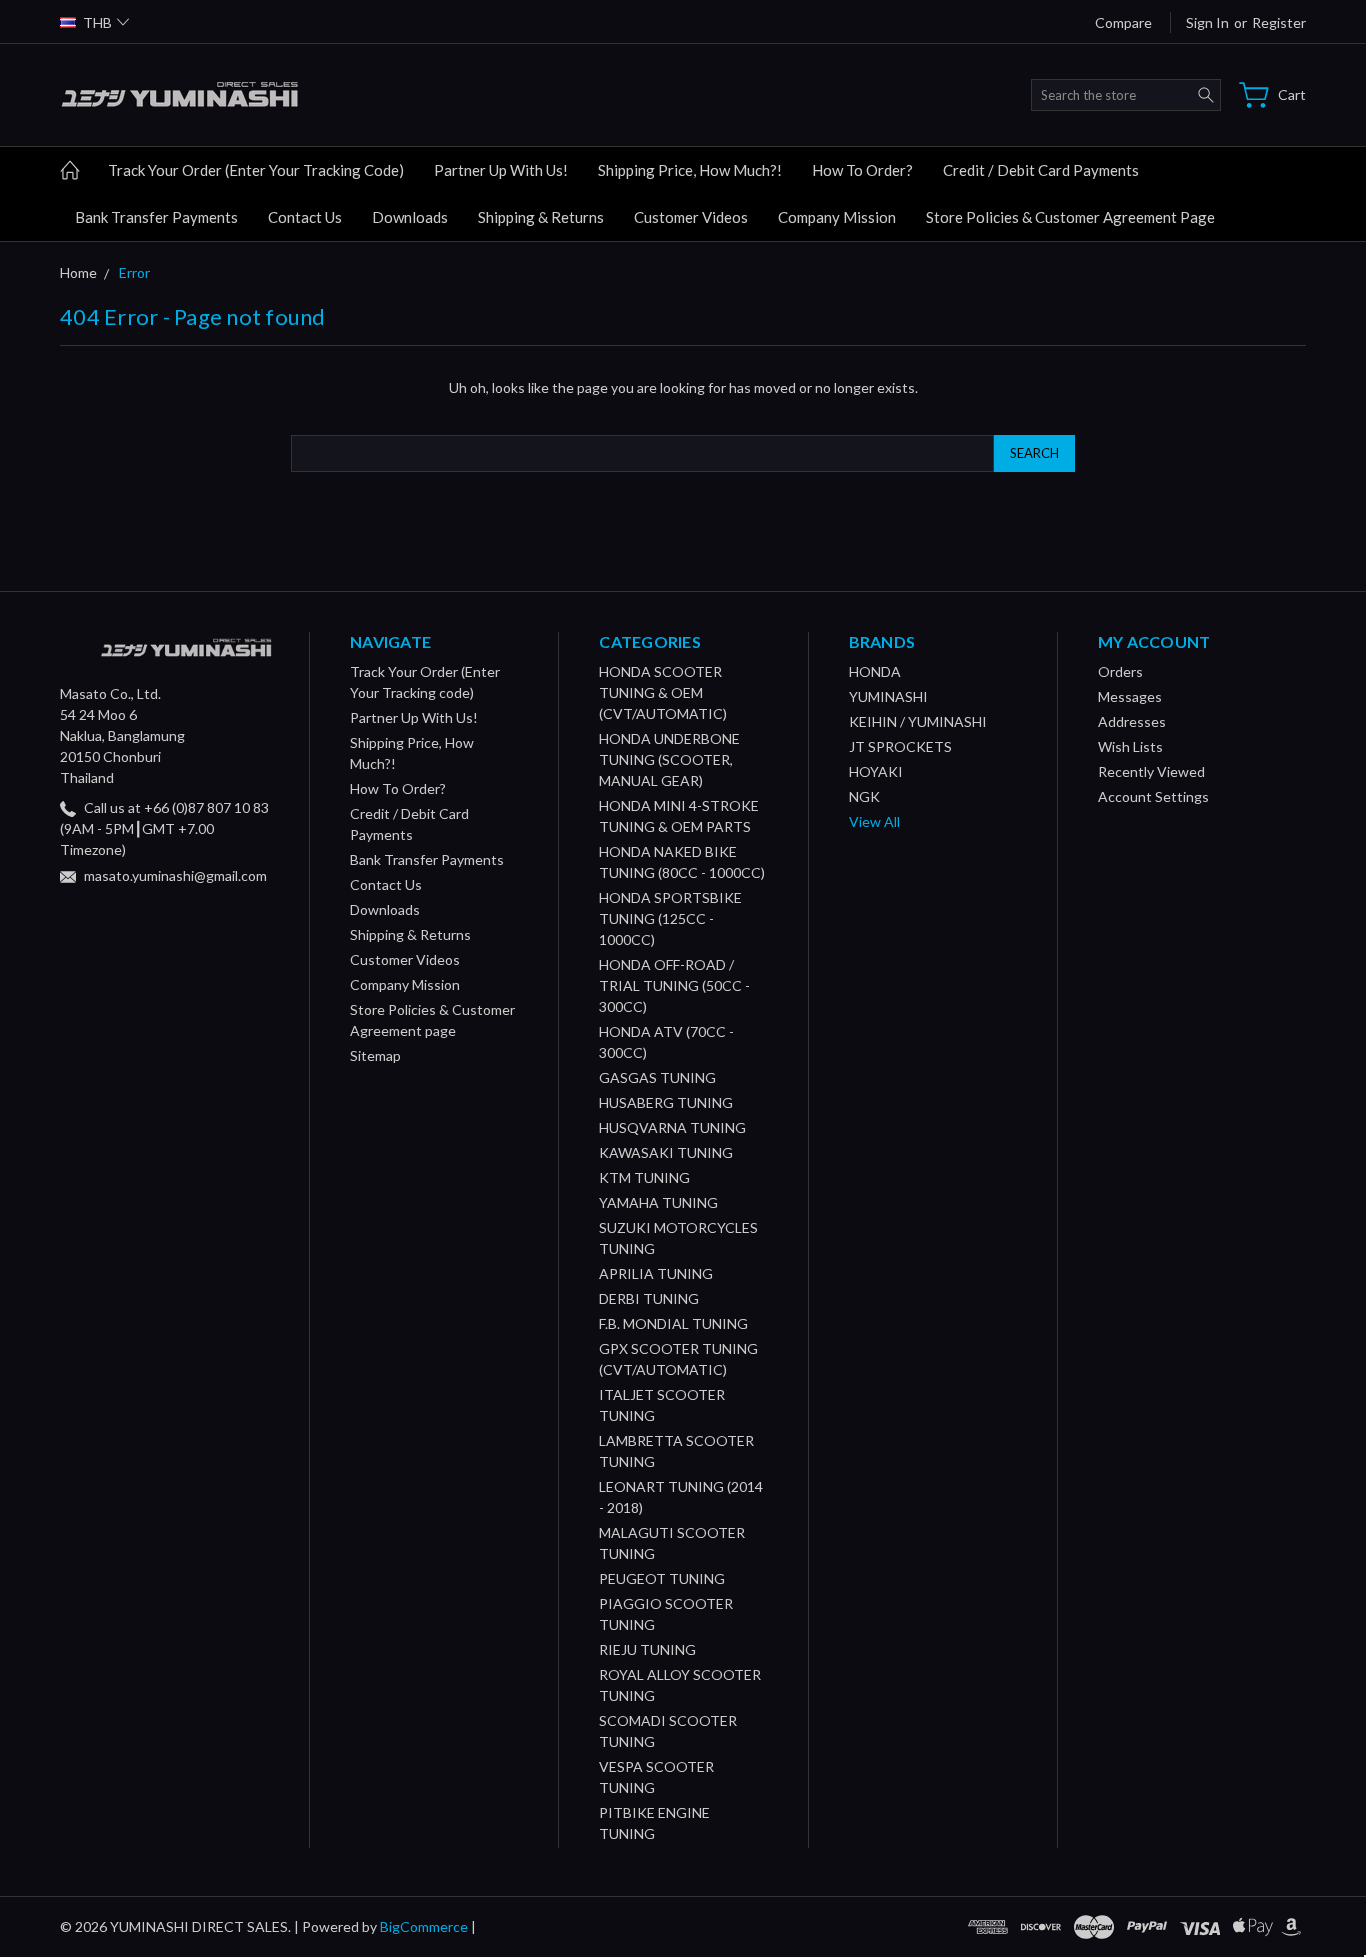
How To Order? (862, 170)
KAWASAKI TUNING (666, 1152)
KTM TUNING (644, 1177)
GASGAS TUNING (657, 1077)
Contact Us (305, 217)
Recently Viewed (1151, 771)
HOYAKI (876, 771)
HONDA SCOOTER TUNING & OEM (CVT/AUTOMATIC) (663, 692)
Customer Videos (691, 217)
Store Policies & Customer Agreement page (1070, 217)
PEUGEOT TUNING (662, 1578)
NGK (864, 796)
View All (874, 821)
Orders (1120, 671)
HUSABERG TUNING (666, 1102)
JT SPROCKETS (900, 746)
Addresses (1132, 721)
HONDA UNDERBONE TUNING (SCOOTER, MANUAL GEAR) (669, 759)
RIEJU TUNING (647, 1649)
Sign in (1207, 22)
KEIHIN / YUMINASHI (918, 721)
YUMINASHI (888, 696)
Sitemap (375, 1055)
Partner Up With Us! (501, 170)
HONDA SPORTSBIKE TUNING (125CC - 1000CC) (670, 918)
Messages (1130, 696)
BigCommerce (424, 1926)
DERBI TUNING (649, 1298)
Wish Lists (1130, 746)
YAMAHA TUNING (658, 1202)
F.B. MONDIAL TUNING (673, 1323)
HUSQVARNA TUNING (672, 1127)
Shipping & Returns (541, 217)
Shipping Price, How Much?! (690, 170)
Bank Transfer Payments (156, 217)
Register (1279, 22)
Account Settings (1153, 796)
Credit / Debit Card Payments (1041, 170)
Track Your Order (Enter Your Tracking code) (256, 170)
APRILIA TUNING (656, 1273)
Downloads (410, 217)
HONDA (875, 671)
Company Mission (837, 217)
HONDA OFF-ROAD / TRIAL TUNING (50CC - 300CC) (674, 985)
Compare (1123, 22)
